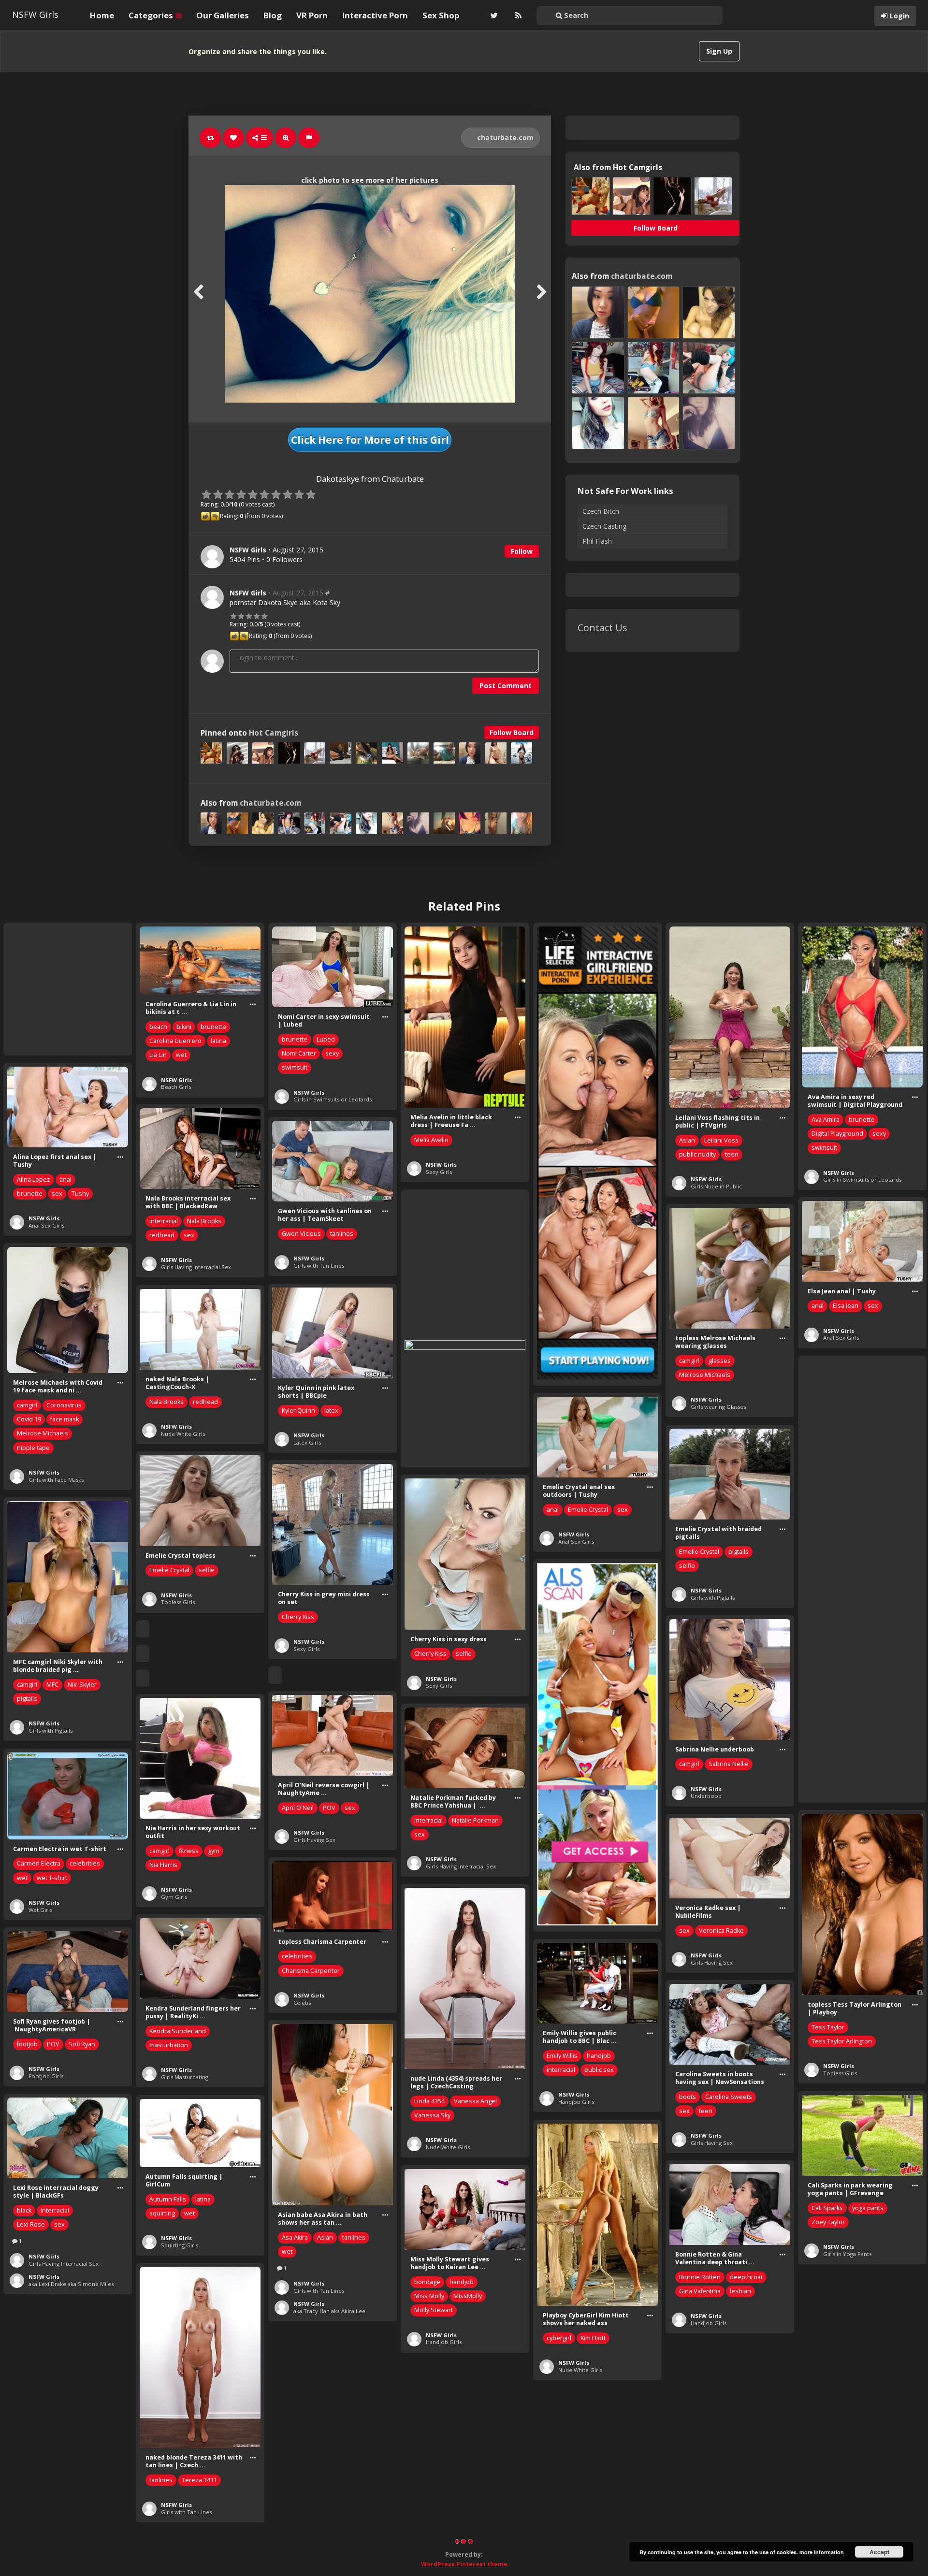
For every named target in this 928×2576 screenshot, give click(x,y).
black (24, 2210)
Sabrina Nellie (729, 1764)
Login (899, 16)
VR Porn (312, 15)
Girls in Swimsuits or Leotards (333, 1099)
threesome (828, 2490)
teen (732, 1154)
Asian (687, 1140)
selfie (687, 1566)
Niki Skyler (82, 1685)
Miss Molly (429, 2296)
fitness (189, 1851)
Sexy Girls (439, 1172)
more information (822, 2552)
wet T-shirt (52, 1878)
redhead (162, 1235)
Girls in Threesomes (850, 2522)
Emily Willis (562, 2056)
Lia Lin (158, 1055)
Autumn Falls (168, 2199)
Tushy (80, 1194)
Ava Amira (826, 1120)
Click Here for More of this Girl (370, 440)
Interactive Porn (375, 15)
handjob (599, 2056)
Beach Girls (176, 1087)
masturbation (169, 2045)
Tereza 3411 (199, 2480)
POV (329, 1808)
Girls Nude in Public (716, 1186)
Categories (152, 15)
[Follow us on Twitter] (493, 15)
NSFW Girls (35, 14)
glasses (720, 1361)
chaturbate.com (504, 137)
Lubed (326, 1039)
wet (181, 1055)
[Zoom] (286, 138)
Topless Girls (178, 1602)
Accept (879, 2552)
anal (65, 1179)
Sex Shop (441, 15)
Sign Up (719, 51)
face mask (65, 1419)
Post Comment (506, 686)
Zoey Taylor (828, 2222)
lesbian (740, 2291)
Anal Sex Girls (46, 1225)
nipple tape (33, 1448)
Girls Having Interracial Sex (196, 1267)
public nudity (697, 1154)
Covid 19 (29, 1419)
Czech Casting (604, 526)
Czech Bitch (601, 511)
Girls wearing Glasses (718, 1407)
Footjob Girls (46, 2076)
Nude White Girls (183, 1434)
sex (57, 1194)
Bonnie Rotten (700, 2277)
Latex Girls (307, 1442)
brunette (213, 1027)
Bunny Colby (829, 2462)
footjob (27, 2044)
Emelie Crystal (588, 1510)
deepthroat (746, 2277)
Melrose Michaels (705, 1375)
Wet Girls (40, 1910)
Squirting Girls (180, 2245)
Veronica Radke (721, 1931)
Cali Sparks (827, 2208)
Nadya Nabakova (835, 2476)
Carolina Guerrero (175, 1041)
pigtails (739, 1552)
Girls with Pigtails (713, 1598)
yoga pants (868, 2208)
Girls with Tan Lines (319, 1266)
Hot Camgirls (274, 733)
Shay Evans (884, 2476)
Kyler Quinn (298, 1411)
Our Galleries (223, 15)
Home (102, 15)
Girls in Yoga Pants (847, 2254)
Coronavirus (64, 1405)
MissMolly (468, 2296)
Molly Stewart (434, 2310)
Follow (522, 551)
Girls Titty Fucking (714, 2496)
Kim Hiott (593, 2338)
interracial (164, 1221)
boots (688, 2097)
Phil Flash (597, 541)
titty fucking (738, 2458)
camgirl (689, 1361)
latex (331, 1411)
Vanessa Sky (432, 2115)
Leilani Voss (721, 1140)
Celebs (302, 2003)
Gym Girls (174, 1897)
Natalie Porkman (475, 1820)
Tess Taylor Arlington (842, 2041)
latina (218, 1041)
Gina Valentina (700, 2291)
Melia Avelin (431, 1140)
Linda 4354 (429, 2101)
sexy (332, 1053)
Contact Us (602, 628)
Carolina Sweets (729, 2097)
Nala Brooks (204, 1221)
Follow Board (512, 732)
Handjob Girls (576, 2102)
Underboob (706, 1796)
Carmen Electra (39, 1863)
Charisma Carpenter (311, 1971)
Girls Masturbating (185, 2077)
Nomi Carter (299, 1053)
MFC (52, 1685)
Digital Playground (837, 1134)
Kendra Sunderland (178, 2031)
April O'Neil (298, 1808)
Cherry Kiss (298, 1617)
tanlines (342, 1234)
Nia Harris (163, 1865)
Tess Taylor (828, 2027)
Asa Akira (295, 2237)
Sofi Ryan (82, 2044)
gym (214, 1851)
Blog (273, 15)
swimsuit (295, 1067)
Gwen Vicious (301, 1234)
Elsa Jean (846, 1306)
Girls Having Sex (314, 1840)
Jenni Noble (696, 2458)
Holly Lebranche (305, 2445)
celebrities (85, 1863)
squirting (162, 2213)
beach (158, 1027)
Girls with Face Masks (56, 1480)
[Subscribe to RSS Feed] (517, 15)
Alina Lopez (34, 1179)
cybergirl (559, 2338)
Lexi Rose (31, 2224)
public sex (599, 2070)
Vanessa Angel (475, 2101)
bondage (427, 2282)
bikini (184, 1027)
